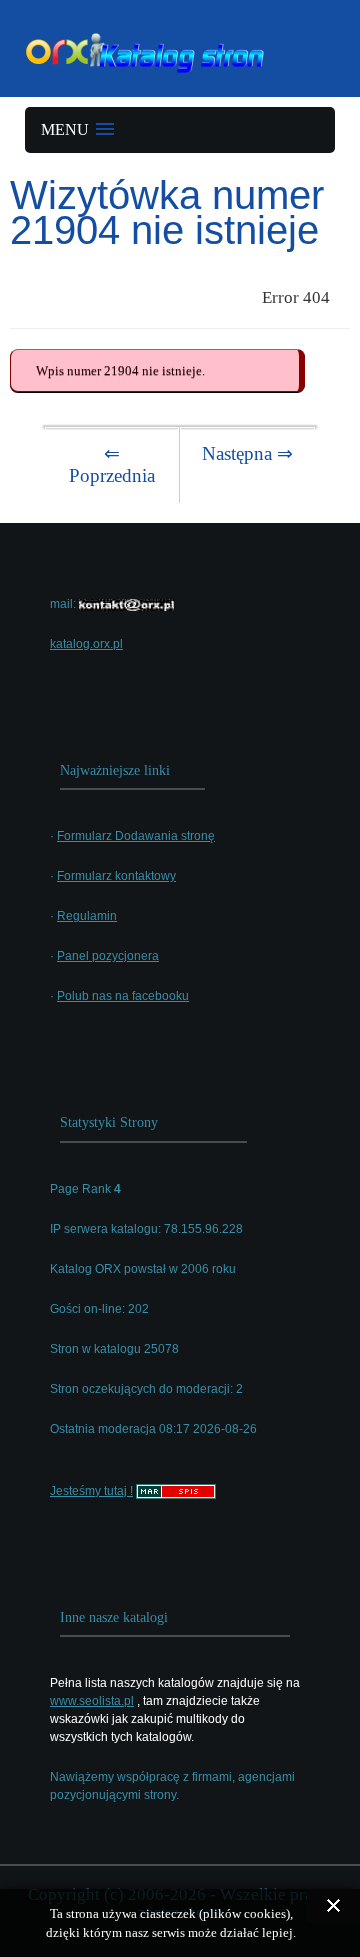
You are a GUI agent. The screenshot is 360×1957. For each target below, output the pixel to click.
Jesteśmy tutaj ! (91, 1491)
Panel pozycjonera (108, 956)
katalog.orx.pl (86, 644)
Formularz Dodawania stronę (136, 836)
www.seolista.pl (92, 1701)
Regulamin (87, 916)
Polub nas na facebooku (123, 996)
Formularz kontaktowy (116, 876)
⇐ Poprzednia (112, 464)
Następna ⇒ (247, 453)
